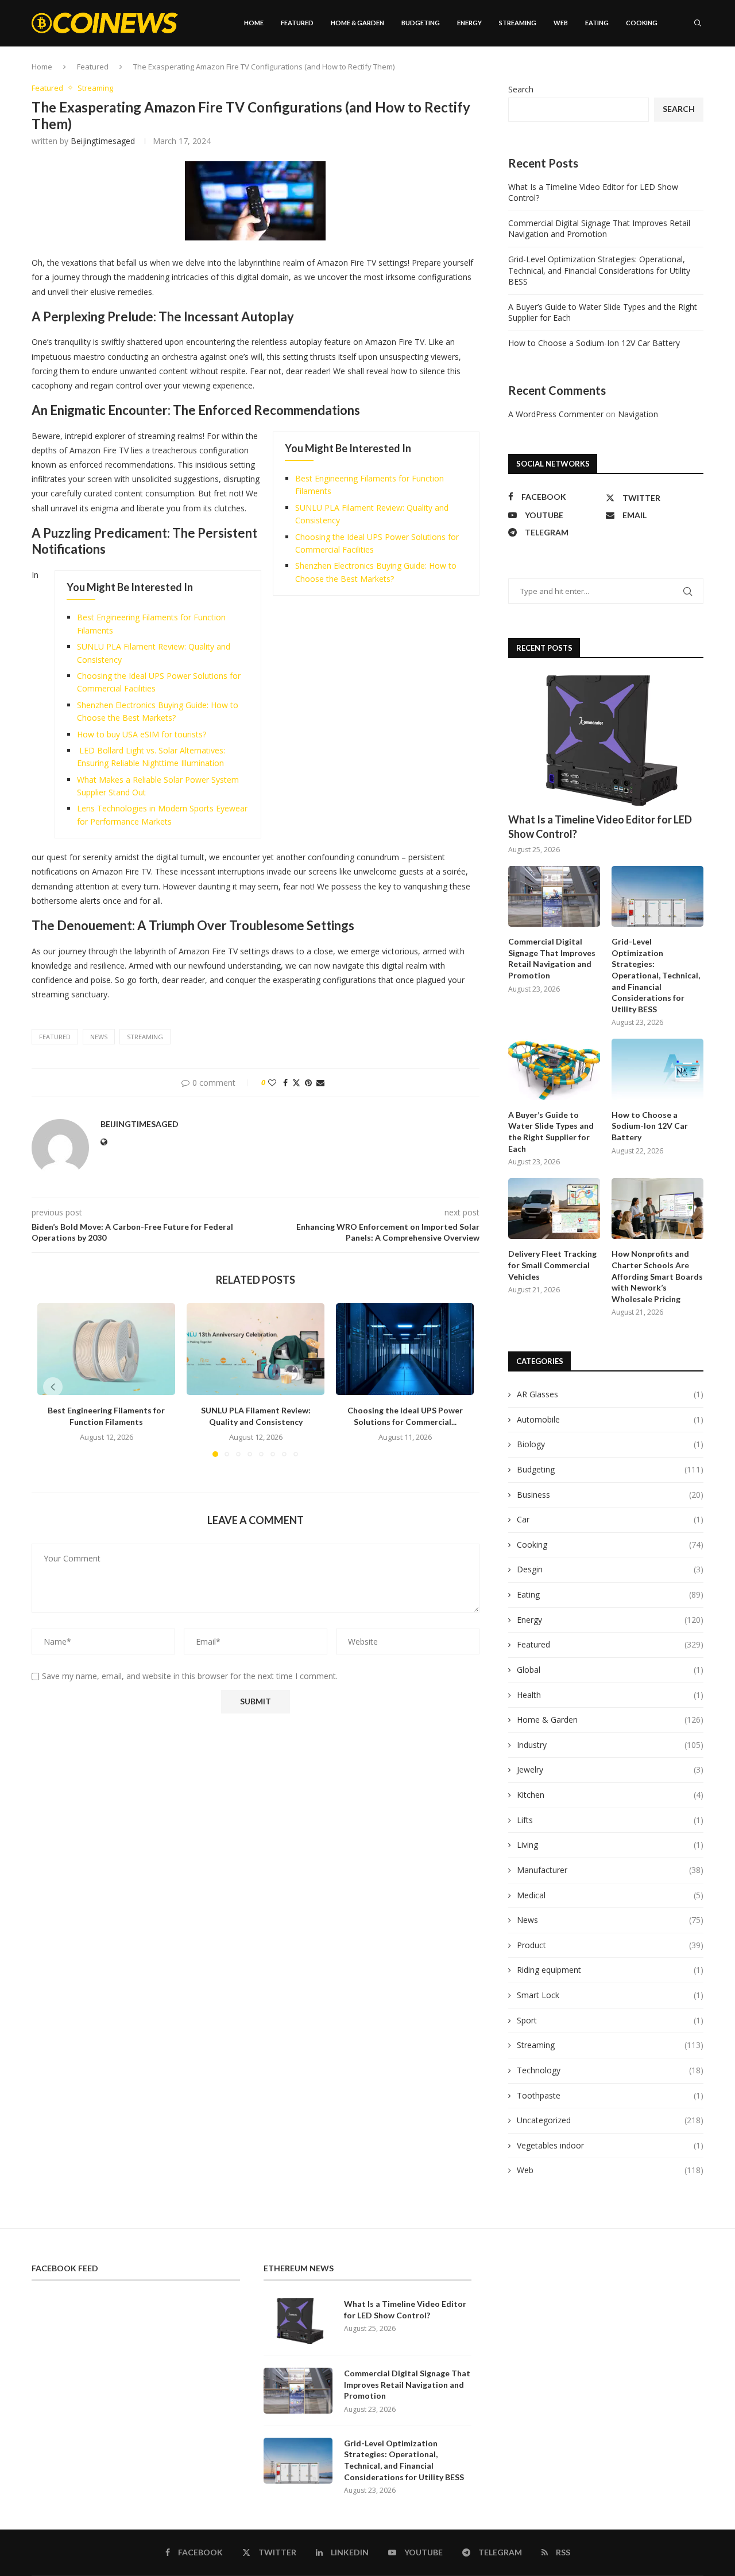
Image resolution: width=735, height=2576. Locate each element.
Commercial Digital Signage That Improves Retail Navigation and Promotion (599, 229)
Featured (297, 23)
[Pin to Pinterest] (308, 1083)
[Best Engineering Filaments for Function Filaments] (106, 1349)
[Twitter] (652, 72)
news (99, 1037)
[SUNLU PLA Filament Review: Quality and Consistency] (256, 1349)
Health (610, 1695)
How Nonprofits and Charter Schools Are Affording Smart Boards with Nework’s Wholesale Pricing (657, 1276)
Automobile (610, 1419)
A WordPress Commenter (556, 414)
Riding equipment (610, 1970)
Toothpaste (610, 2095)
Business (610, 1495)
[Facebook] (641, 72)
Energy (469, 23)
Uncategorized (610, 2120)
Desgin (610, 1569)
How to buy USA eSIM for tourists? (142, 734)
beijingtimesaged (103, 141)
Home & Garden (357, 23)
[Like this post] (272, 1083)
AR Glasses (610, 1394)
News (610, 1920)
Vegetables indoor (610, 2145)
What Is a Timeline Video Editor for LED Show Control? (600, 827)
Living (610, 1845)
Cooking (642, 23)
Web (561, 23)
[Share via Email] (320, 1083)
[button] (53, 1387)
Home (254, 23)
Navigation (638, 414)
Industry (610, 1745)
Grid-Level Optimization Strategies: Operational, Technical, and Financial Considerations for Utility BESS (599, 270)
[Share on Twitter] (296, 1083)
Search (521, 89)
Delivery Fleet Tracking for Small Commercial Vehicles (552, 1265)
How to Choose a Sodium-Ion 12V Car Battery (594, 343)
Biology (610, 1444)
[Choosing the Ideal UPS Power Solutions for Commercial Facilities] (405, 1349)
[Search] (698, 23)
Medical (610, 1895)
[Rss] (701, 72)
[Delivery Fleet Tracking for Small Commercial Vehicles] (554, 1209)
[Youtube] (676, 72)
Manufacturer (610, 1870)
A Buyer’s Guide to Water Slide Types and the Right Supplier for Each (551, 1132)
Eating (597, 23)
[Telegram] (689, 72)
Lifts (610, 1820)
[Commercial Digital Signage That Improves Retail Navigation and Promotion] (554, 897)
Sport (610, 2020)
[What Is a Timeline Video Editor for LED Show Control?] (606, 741)
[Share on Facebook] (285, 1083)
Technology (610, 2070)
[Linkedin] (664, 72)
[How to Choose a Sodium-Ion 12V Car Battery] (657, 1069)
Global (610, 1670)
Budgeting (421, 23)
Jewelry (610, 1769)
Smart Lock (610, 1995)
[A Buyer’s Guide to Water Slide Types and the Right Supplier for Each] (554, 1069)
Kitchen (610, 1795)
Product (610, 1945)
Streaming (518, 23)
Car (610, 1519)
